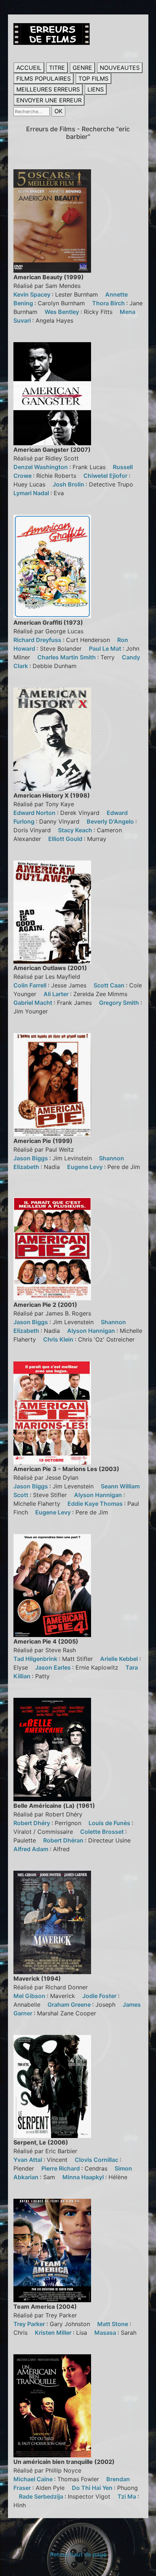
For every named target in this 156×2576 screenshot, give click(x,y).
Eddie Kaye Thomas (96, 1504)
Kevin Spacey (33, 294)
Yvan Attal (28, 2160)
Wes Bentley (63, 312)
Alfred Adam (32, 1849)
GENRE (82, 68)
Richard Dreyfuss (38, 640)
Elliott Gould (66, 839)
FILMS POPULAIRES (44, 78)
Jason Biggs (31, 1158)
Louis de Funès (110, 1823)
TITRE (57, 68)
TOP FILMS (93, 78)
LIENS (96, 89)
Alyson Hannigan (92, 1331)
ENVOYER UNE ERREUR (49, 100)
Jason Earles (54, 1667)
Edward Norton (35, 813)
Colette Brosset (103, 1832)
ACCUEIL (29, 68)
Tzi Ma (128, 2496)
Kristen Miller (54, 2333)
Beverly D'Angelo (111, 821)
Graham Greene (70, 2005)
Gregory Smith (120, 1003)
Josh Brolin (69, 484)
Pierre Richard (61, 2168)
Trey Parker (30, 2324)
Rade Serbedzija (42, 2496)
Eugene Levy (86, 1167)
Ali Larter (57, 994)
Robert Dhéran (64, 1840)
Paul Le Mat (106, 649)
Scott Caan (110, 985)
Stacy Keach (76, 830)
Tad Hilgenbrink (36, 1659)
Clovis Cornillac (97, 2160)
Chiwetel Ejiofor (106, 476)
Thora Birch (109, 303)
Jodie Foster (100, 1996)
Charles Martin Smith (67, 657)
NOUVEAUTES (120, 68)
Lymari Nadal (32, 493)
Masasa (106, 2333)
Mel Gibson (30, 1996)
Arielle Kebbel (120, 1659)
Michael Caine (34, 2479)
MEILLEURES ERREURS (48, 89)
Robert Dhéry (32, 1823)
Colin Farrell (31, 985)
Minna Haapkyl (84, 2177)
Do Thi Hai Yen (93, 2488)
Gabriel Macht (34, 1003)
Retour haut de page (78, 2554)
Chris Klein (59, 1339)
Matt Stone (113, 2324)
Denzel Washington (41, 467)
